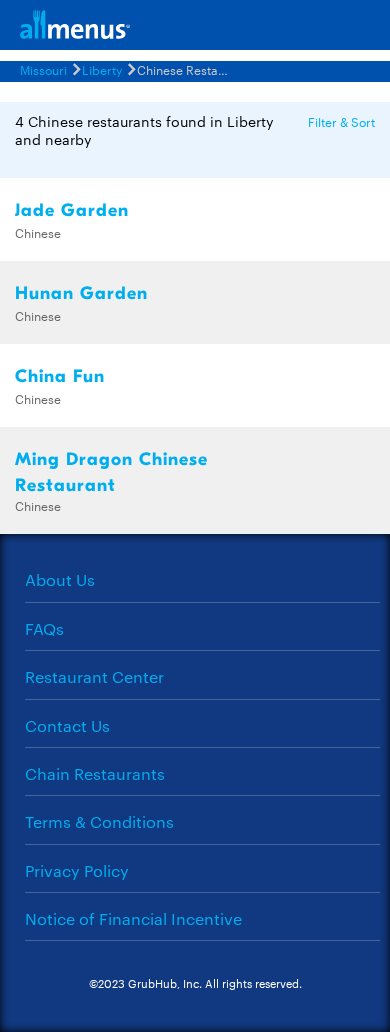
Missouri (43, 69)
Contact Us (67, 725)
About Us (60, 579)
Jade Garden (72, 210)
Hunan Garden (81, 293)
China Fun (60, 376)
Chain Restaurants (95, 773)
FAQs (44, 628)
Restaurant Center (94, 676)
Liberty (102, 69)
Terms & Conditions (99, 821)
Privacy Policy (77, 870)
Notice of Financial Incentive (133, 918)
